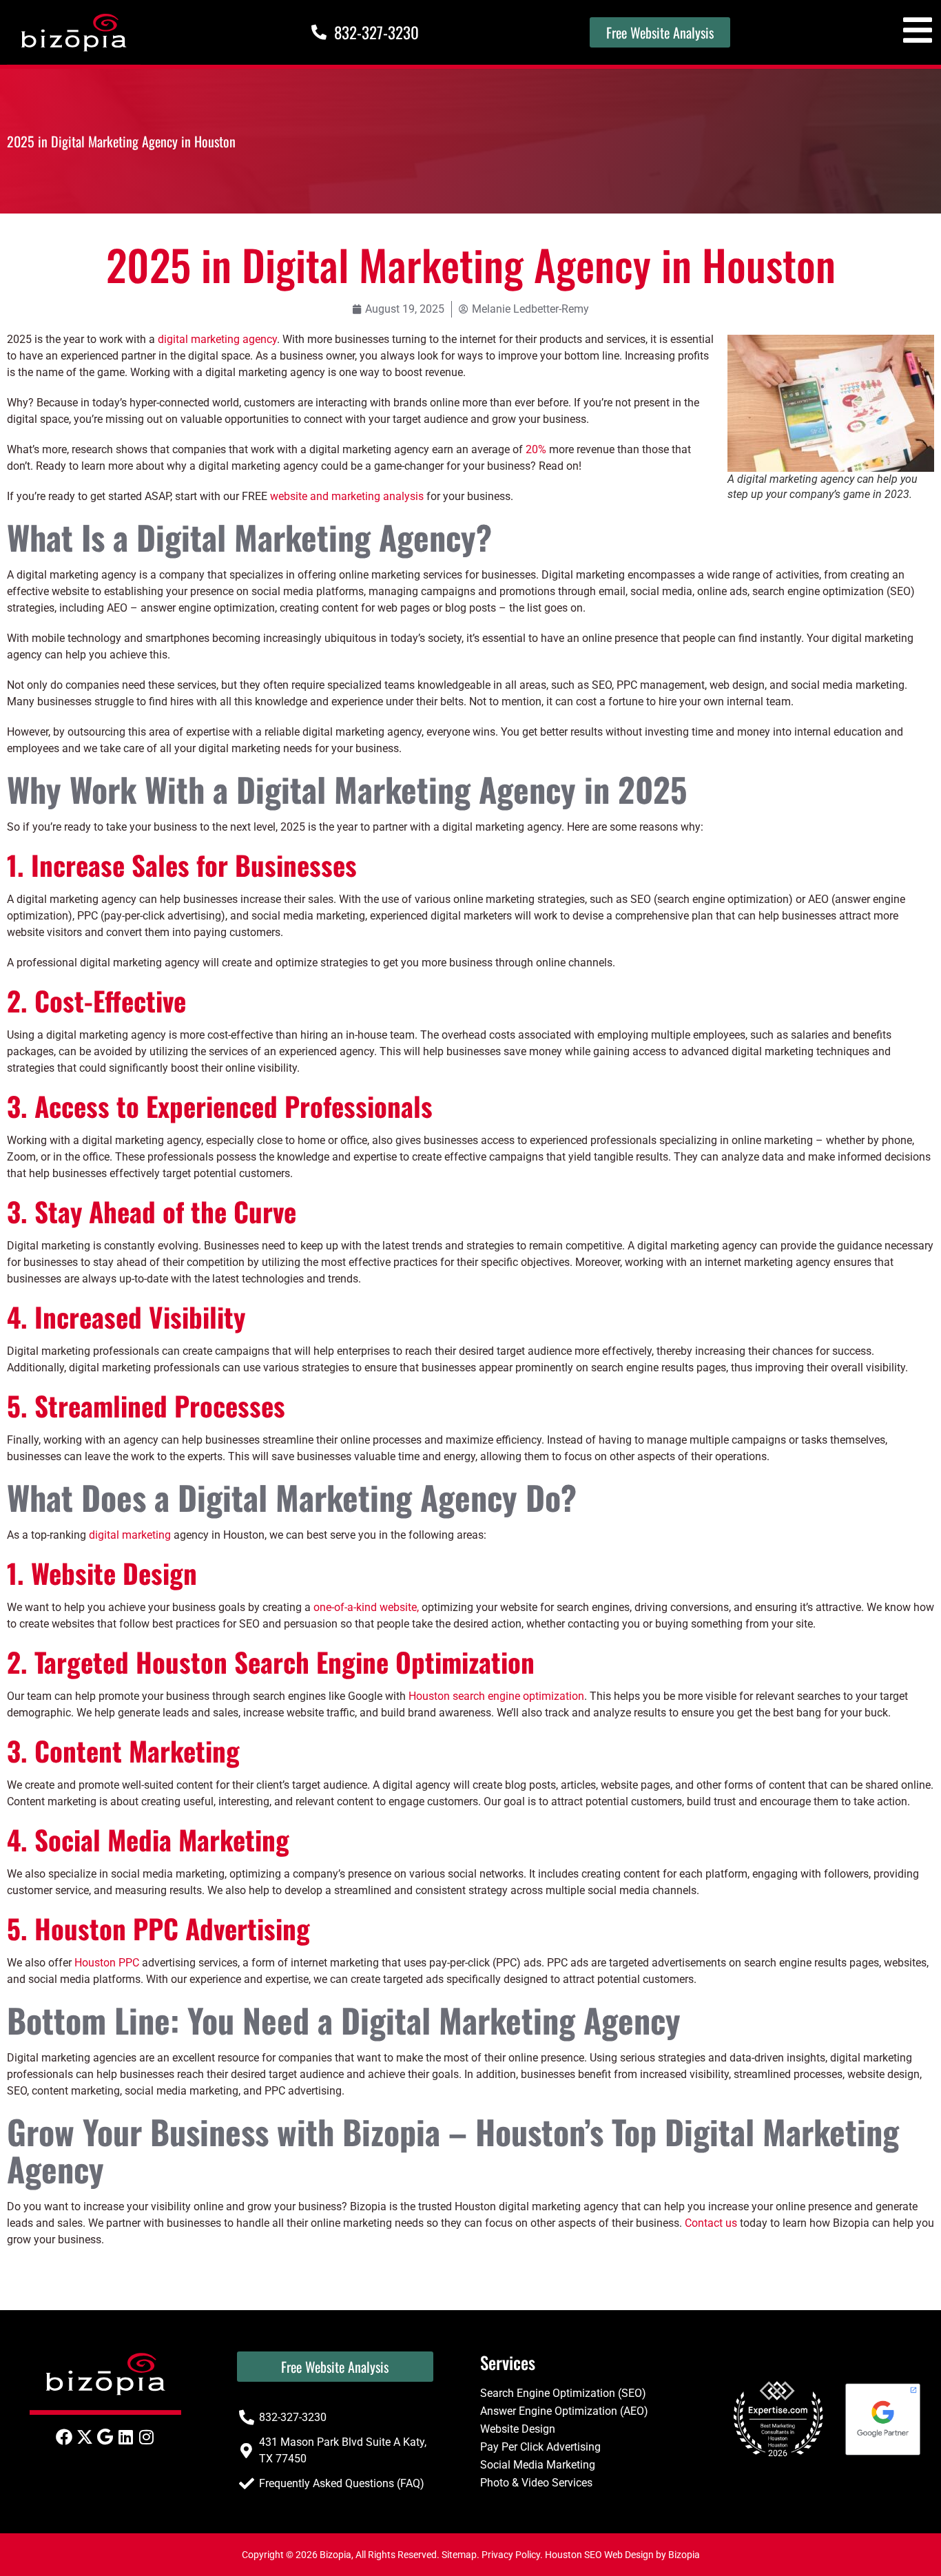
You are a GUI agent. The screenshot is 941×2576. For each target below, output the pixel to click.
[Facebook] (64, 2437)
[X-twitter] (85, 2437)
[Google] (105, 2437)
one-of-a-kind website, (366, 1607)
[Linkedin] (126, 2437)
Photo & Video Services (536, 2483)
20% (536, 449)
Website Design (518, 2429)
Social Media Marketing (538, 2465)
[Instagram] (147, 2437)
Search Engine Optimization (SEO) (563, 2393)
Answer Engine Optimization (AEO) (564, 2411)
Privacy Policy (511, 2555)
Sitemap (459, 2555)
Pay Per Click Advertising (540, 2447)
